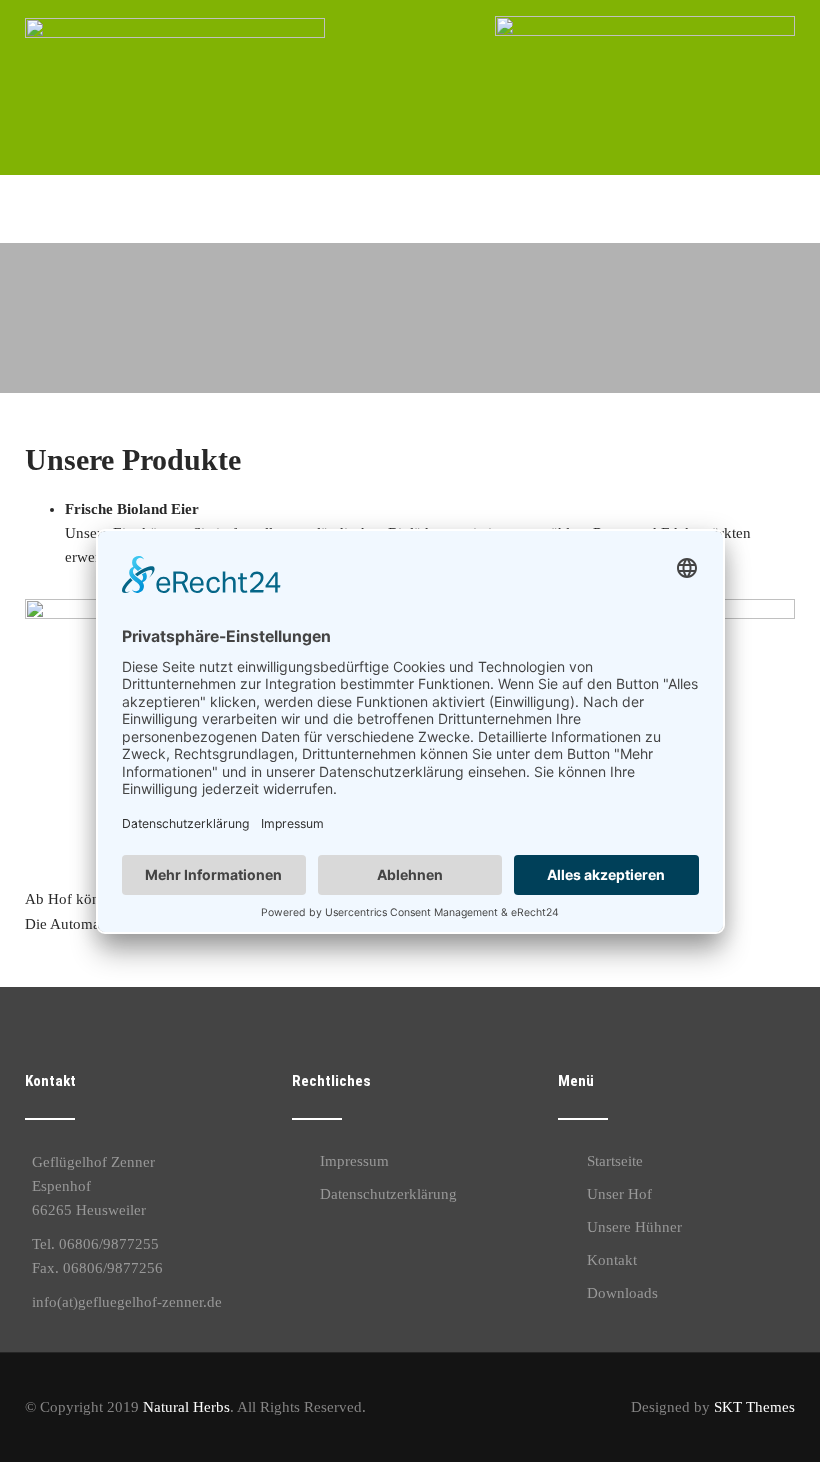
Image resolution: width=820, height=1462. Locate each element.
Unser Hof (619, 1194)
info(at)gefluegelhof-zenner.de (127, 1302)
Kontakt (612, 1260)
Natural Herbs (186, 1407)
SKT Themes (754, 1407)
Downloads (622, 1293)
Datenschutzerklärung (388, 1194)
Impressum (354, 1161)
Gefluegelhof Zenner (141, 192)
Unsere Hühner (634, 1227)
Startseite (615, 1161)
